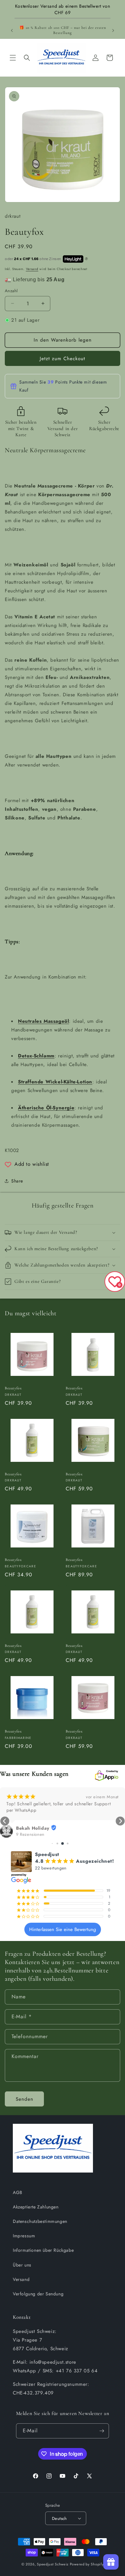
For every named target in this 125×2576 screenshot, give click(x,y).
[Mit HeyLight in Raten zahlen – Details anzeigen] (87, 259)
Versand (32, 269)
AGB (18, 2192)
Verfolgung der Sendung (38, 2294)
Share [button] (17, 1181)
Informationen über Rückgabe (43, 2250)
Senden (25, 2099)
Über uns (22, 2265)
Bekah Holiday (33, 1828)
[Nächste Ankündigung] (113, 30)
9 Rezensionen (30, 1835)
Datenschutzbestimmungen (40, 2221)
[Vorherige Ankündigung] (12, 30)
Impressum (24, 2236)
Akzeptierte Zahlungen (36, 2207)
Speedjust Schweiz (53, 2564)
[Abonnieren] (102, 2431)
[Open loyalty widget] (111, 2562)
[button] (13, 58)
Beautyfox (13, 1388)
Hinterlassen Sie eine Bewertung (63, 1929)
